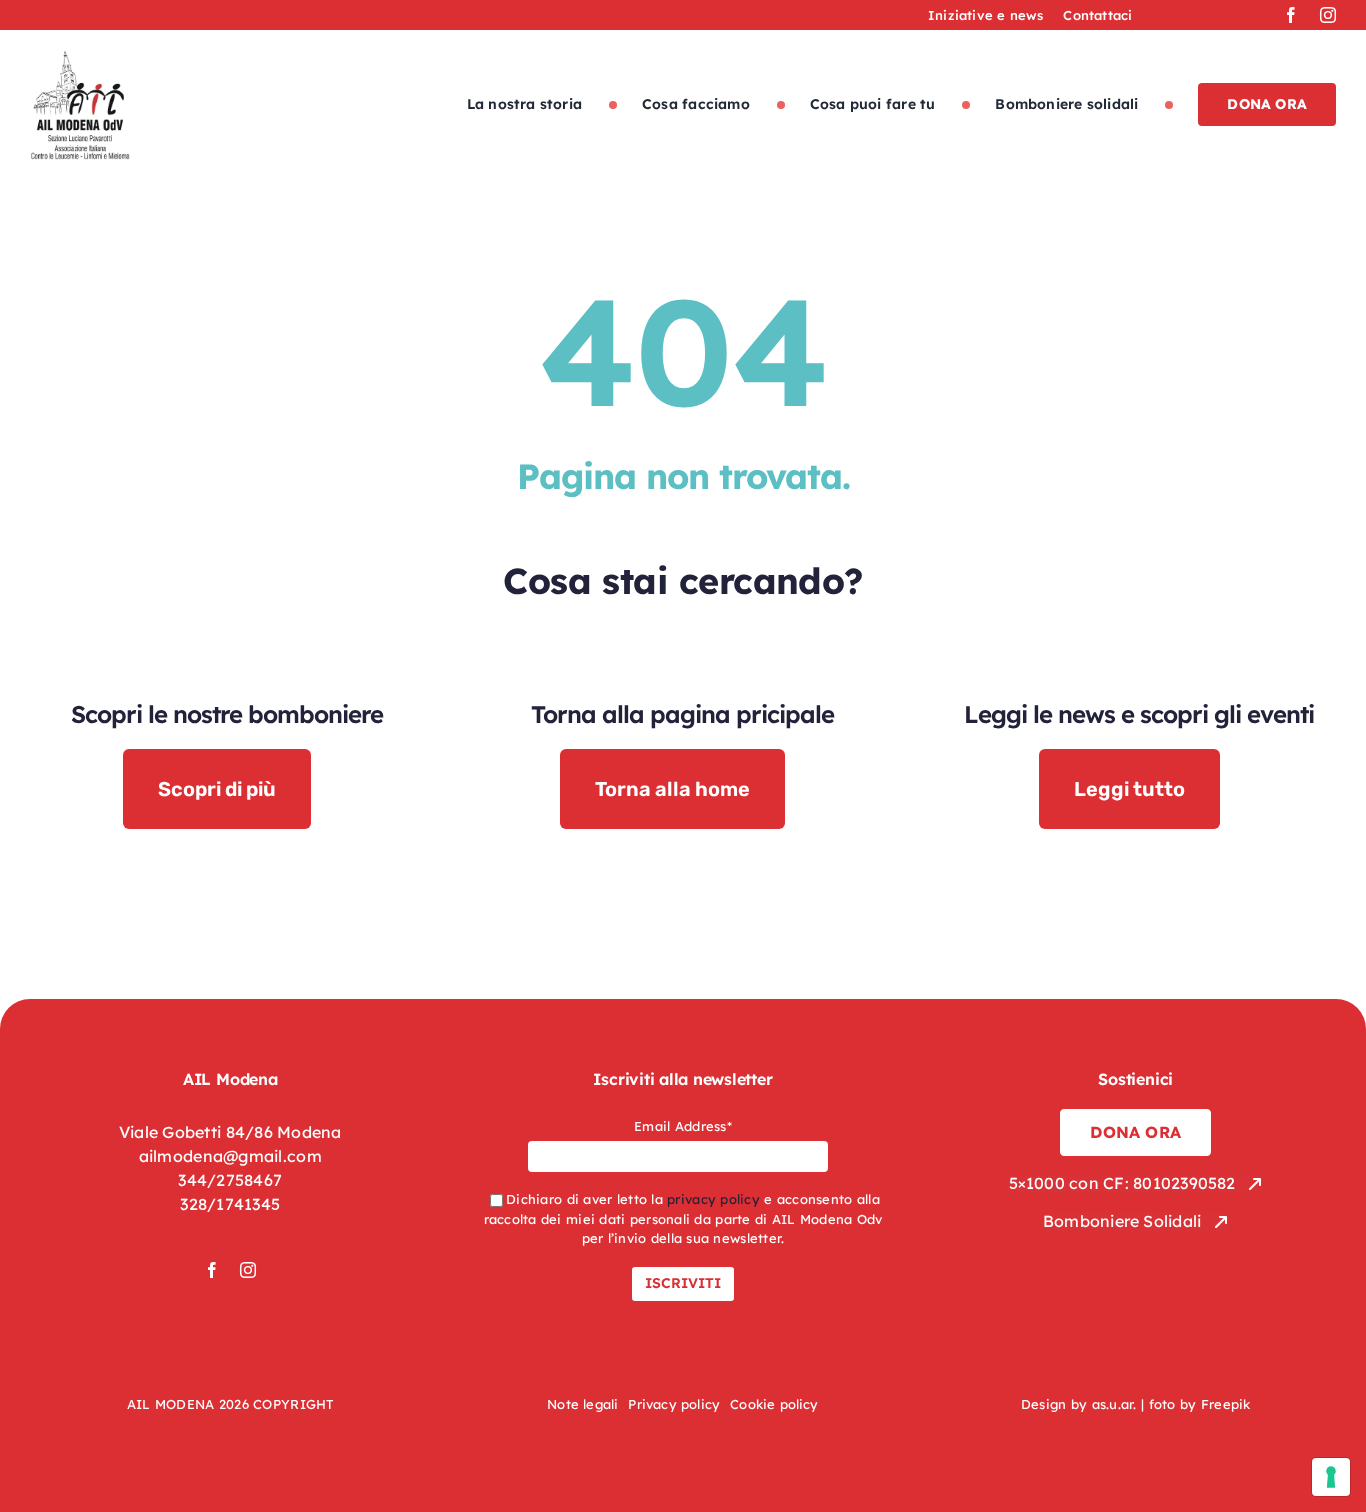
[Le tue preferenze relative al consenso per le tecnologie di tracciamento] (1331, 1477)
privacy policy (713, 1199)
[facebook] (1291, 15)
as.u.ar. (1114, 1404)
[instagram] (1328, 15)
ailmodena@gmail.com (230, 1156)
